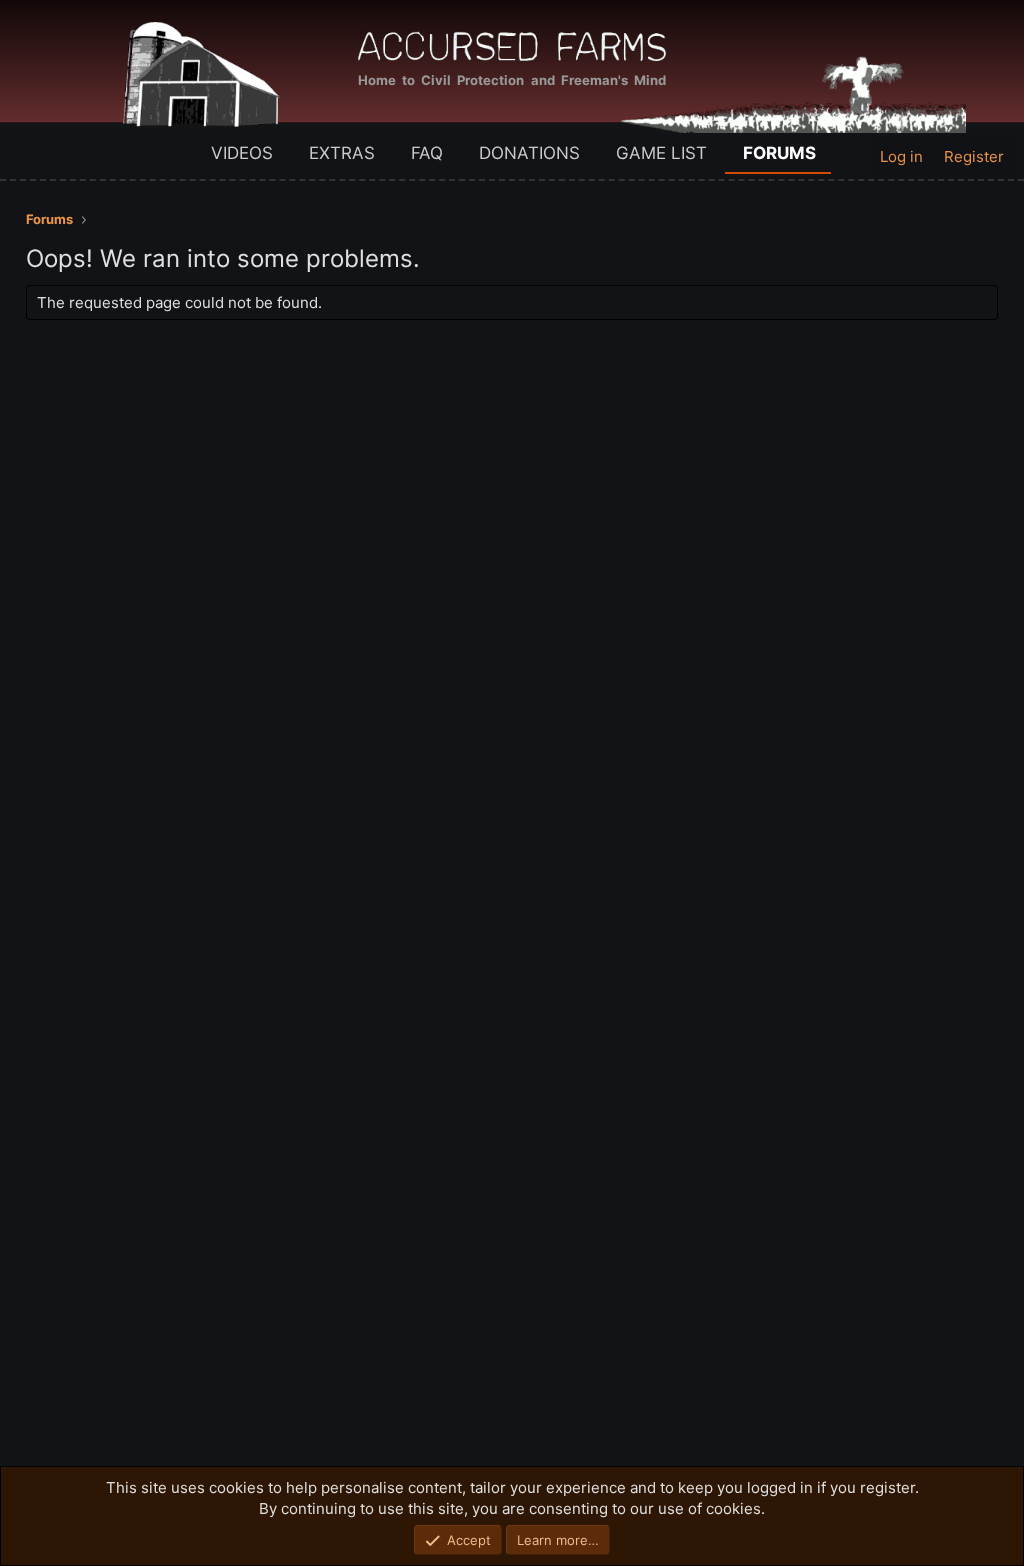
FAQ (427, 153)
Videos (242, 153)
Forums (779, 153)
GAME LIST (661, 153)
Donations (529, 153)
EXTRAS (342, 153)
